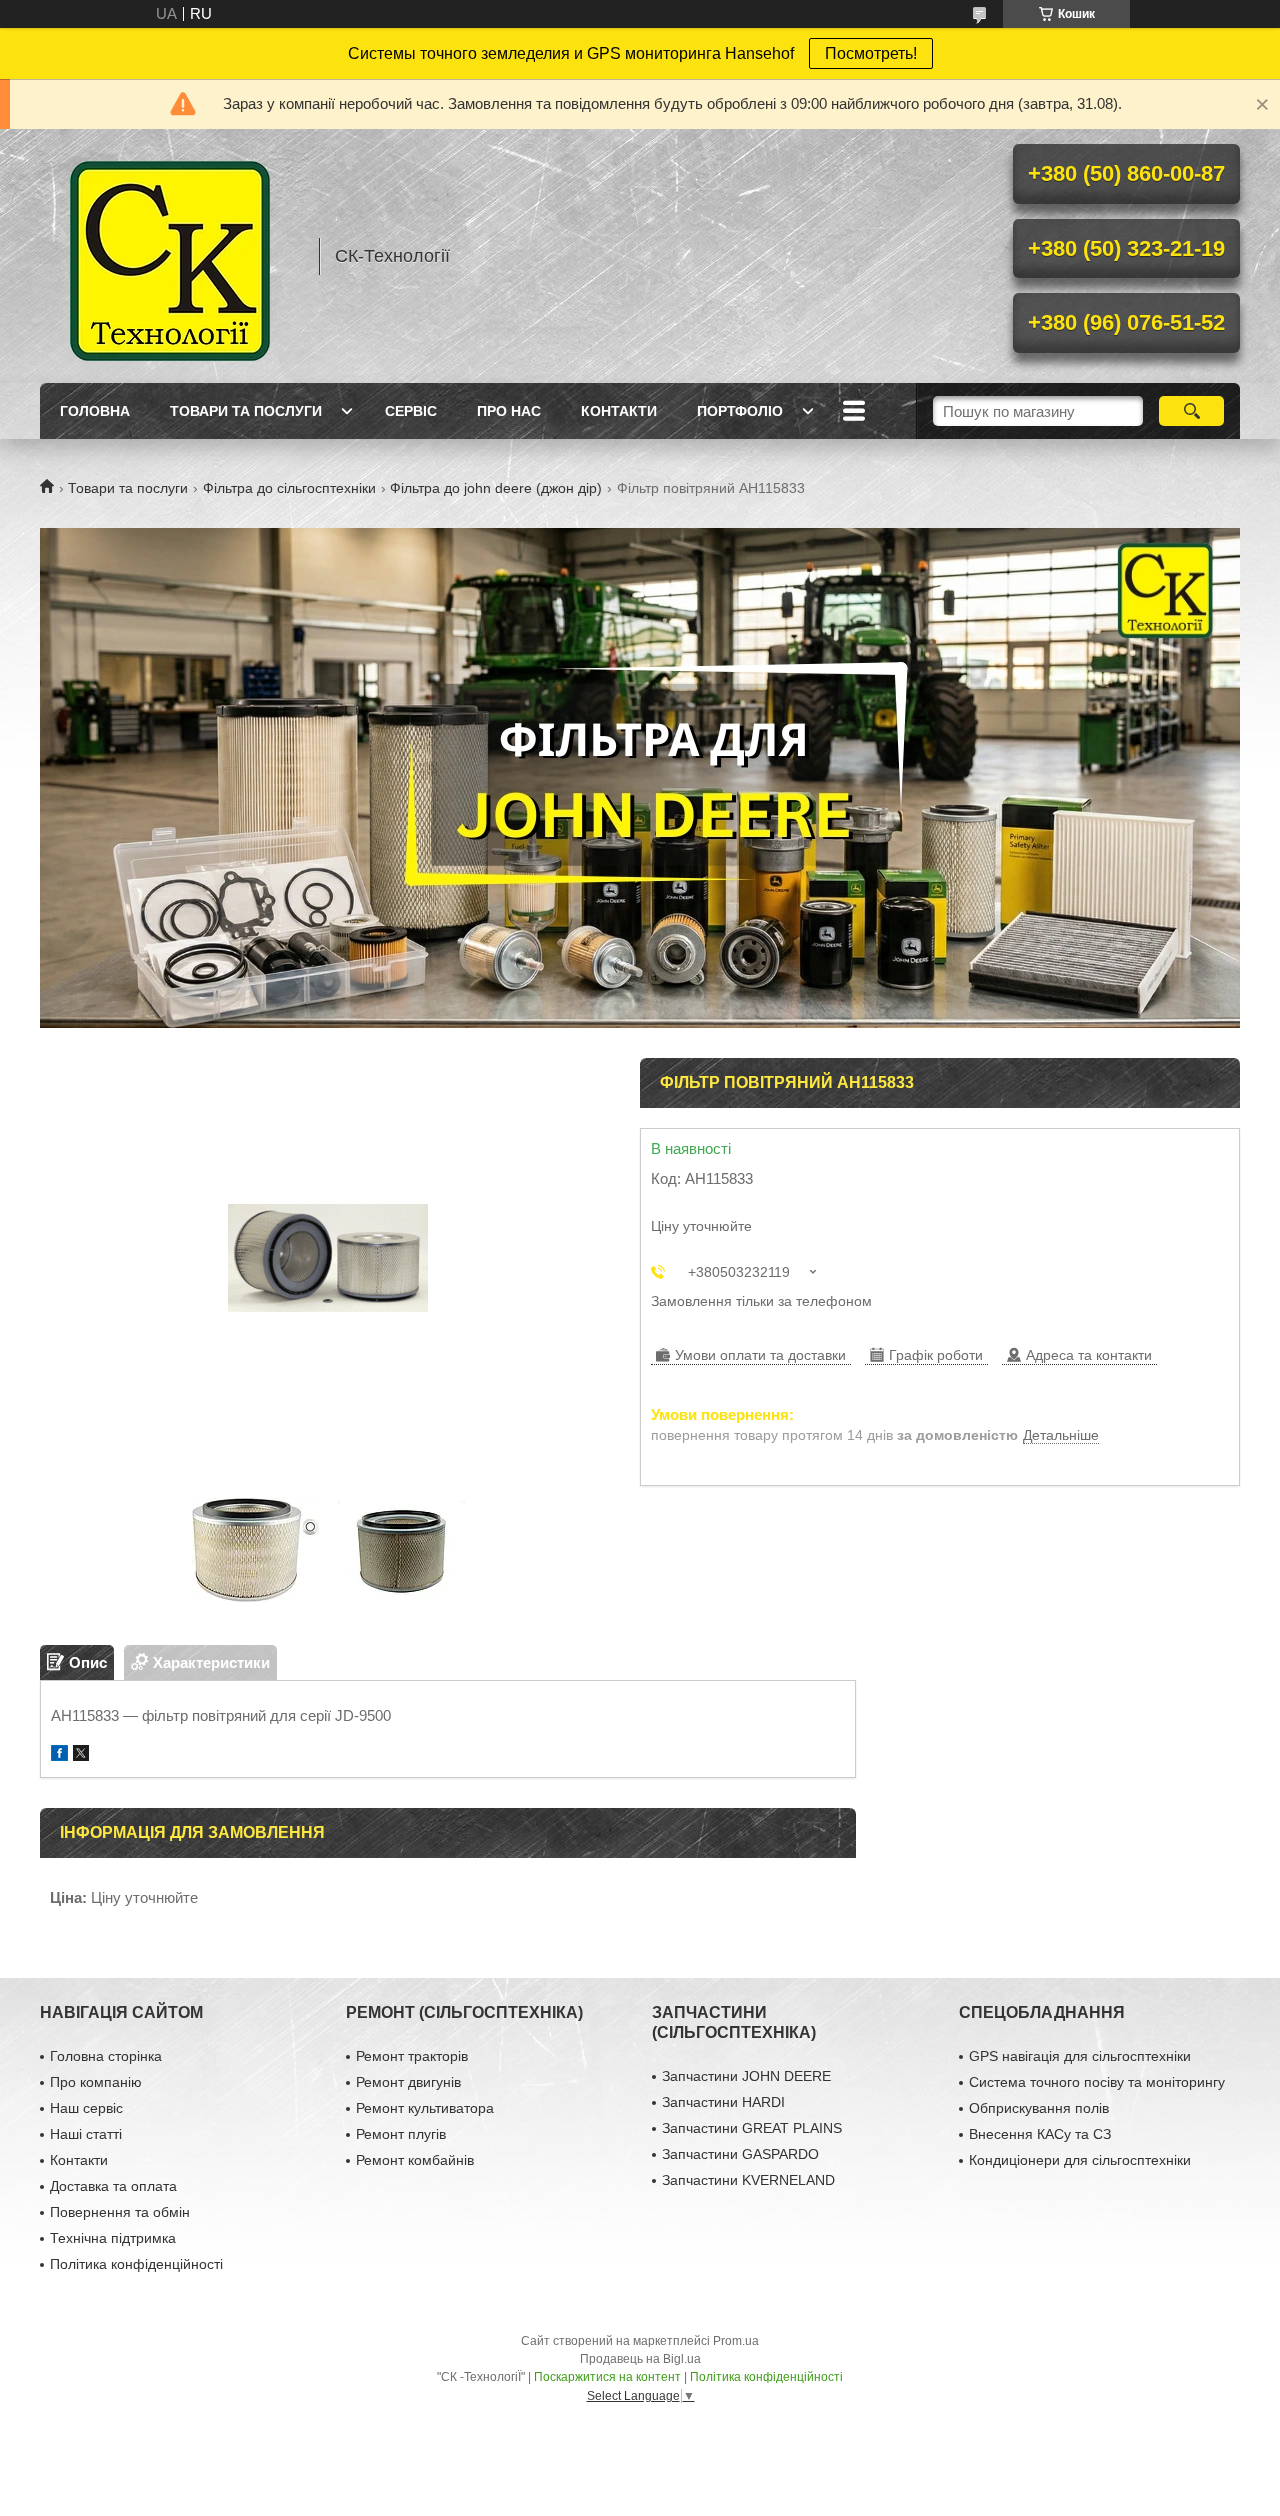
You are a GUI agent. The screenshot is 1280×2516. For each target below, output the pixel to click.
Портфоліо (740, 411)
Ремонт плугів (401, 2134)
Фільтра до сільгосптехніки (289, 488)
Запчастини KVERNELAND (748, 2180)
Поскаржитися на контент (607, 2377)
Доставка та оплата (113, 2186)
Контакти (619, 411)
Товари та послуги (246, 411)
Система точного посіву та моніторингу (1097, 2082)
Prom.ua (736, 2341)
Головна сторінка (106, 2056)
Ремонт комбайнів (415, 2160)
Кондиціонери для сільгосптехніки (1080, 2160)
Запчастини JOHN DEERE (746, 2076)
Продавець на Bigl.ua (640, 2359)
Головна (95, 411)
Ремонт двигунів (408, 2082)
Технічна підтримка (113, 2238)
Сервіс (411, 411)
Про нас (509, 411)
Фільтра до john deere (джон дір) (496, 488)
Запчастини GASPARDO (740, 2154)
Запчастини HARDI (723, 2102)
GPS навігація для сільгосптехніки (1080, 2056)
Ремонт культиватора (425, 2108)
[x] (81, 1755)
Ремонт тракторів (412, 2056)
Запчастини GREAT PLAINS (752, 2128)
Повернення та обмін (120, 2212)
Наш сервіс (86, 2108)
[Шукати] (1191, 411)
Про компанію (96, 2082)
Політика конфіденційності (136, 2264)
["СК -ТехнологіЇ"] (170, 256)
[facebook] (59, 1755)
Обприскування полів (1039, 2108)
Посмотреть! (871, 53)
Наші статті (86, 2134)
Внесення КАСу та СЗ (1040, 2134)
